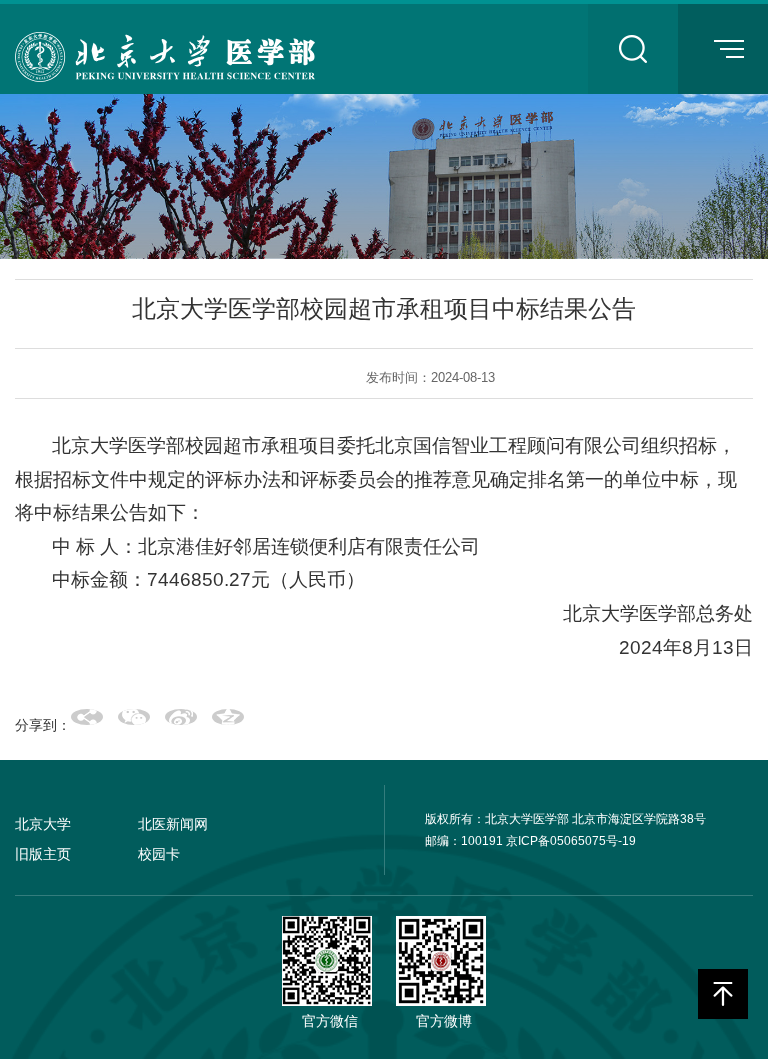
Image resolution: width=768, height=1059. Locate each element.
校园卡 (159, 854)
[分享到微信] (134, 717)
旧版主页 (43, 854)
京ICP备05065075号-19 (571, 841)
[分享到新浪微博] (181, 717)
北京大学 (43, 824)
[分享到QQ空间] (228, 717)
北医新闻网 (173, 824)
